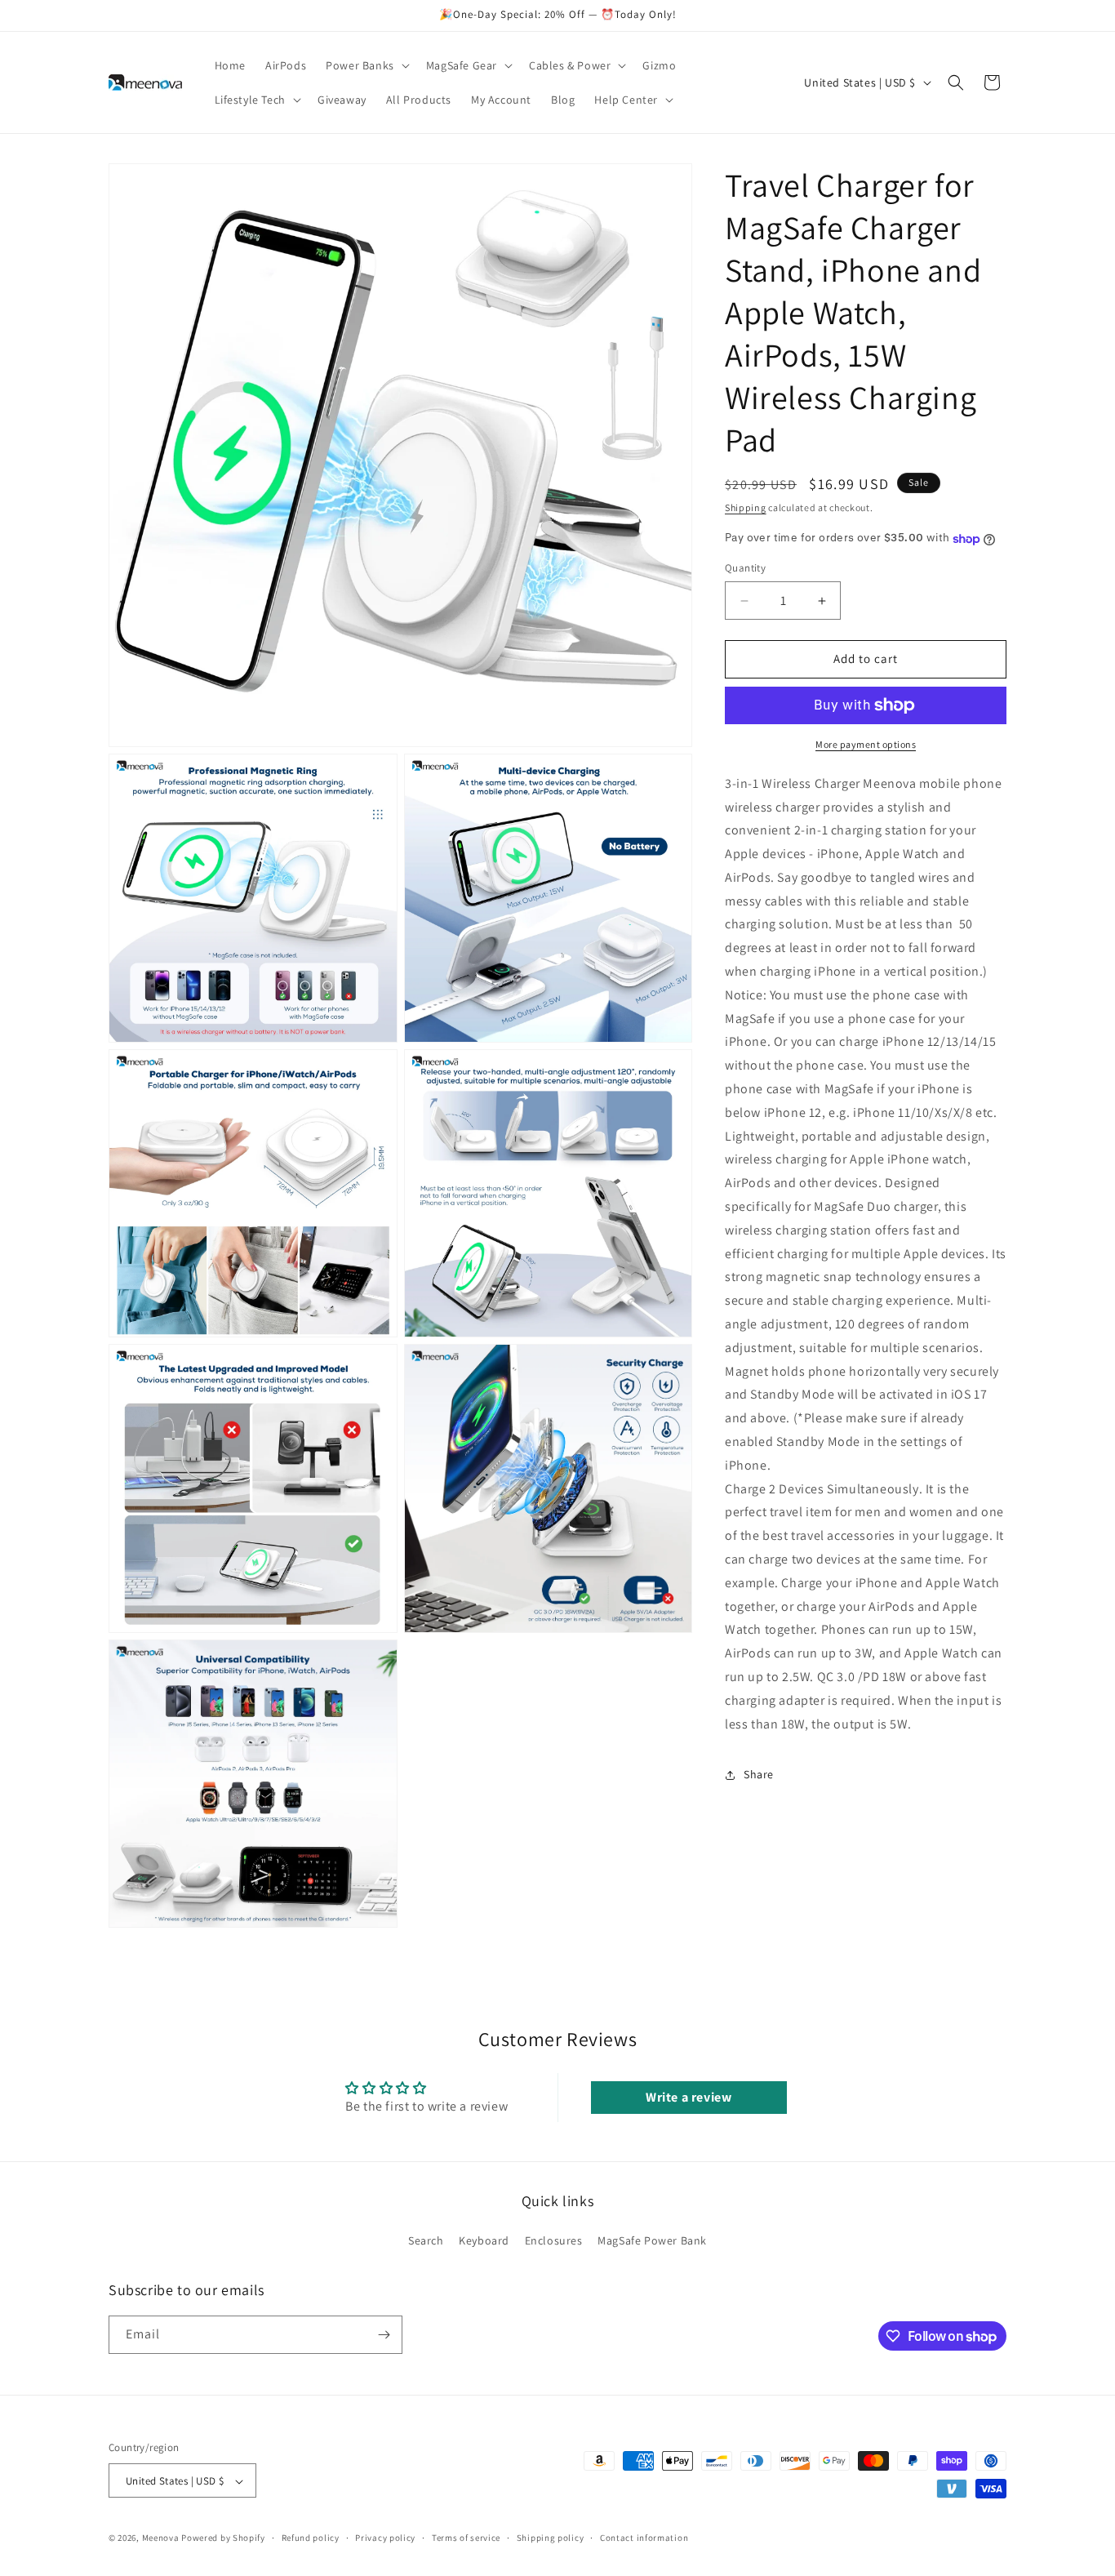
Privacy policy (385, 2538)
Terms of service (466, 2538)
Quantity (745, 569)
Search (426, 2241)
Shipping (746, 507)
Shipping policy (551, 2538)
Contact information (644, 2538)
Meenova (161, 2538)
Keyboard (484, 2241)
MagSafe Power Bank (652, 2241)
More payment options (866, 744)
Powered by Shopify (223, 2538)
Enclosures (554, 2241)
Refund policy (311, 2538)
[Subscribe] (384, 2335)
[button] (366, 65)
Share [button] (759, 1775)
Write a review (689, 2097)
